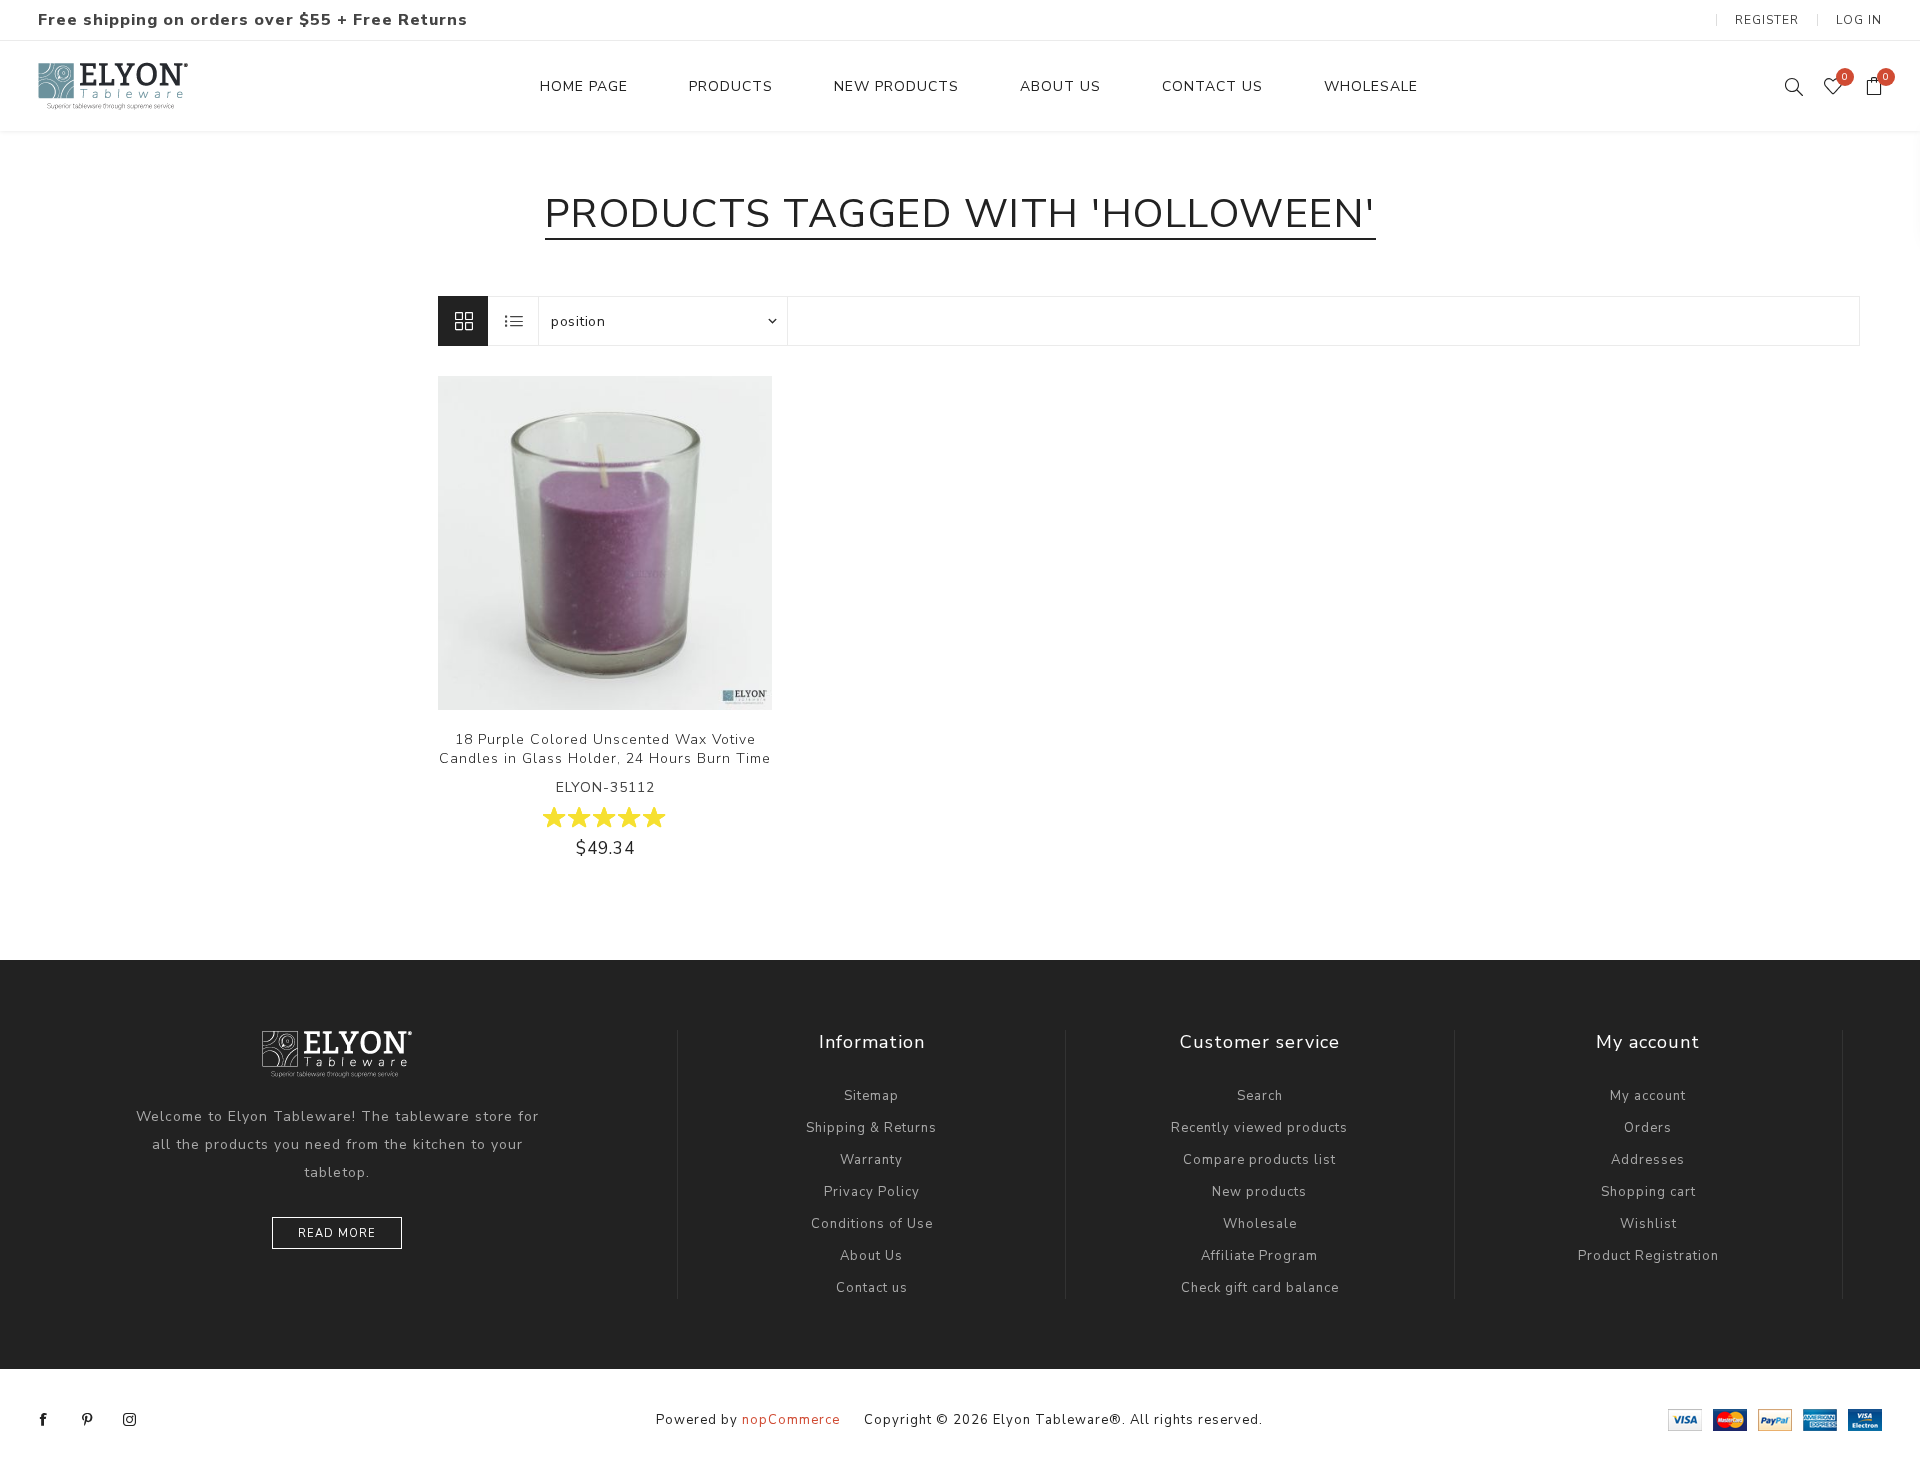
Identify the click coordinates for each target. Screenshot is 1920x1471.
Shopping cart (1648, 1192)
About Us (871, 1256)
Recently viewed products (1259, 1128)
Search (1260, 1096)
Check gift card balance (1260, 1288)
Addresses (1648, 1160)
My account (1648, 1096)
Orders (1648, 1128)
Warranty (871, 1160)
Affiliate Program (1259, 1256)
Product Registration (1648, 1256)
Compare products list (1259, 1160)
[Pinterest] (87, 1420)
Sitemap (871, 1096)
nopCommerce (791, 1420)
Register (1767, 20)
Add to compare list (585, 543)
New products (1259, 1192)
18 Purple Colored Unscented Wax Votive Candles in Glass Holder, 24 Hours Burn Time (605, 749)
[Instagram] (130, 1420)
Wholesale (1260, 1224)
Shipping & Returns (871, 1128)
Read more (337, 1233)
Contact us (872, 1288)
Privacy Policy (872, 1192)
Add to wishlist (626, 543)
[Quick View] (544, 543)
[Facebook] (44, 1420)
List (514, 321)
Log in (1859, 20)
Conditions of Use (872, 1224)
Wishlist (1648, 1224)
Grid (463, 321)
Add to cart (667, 543)
